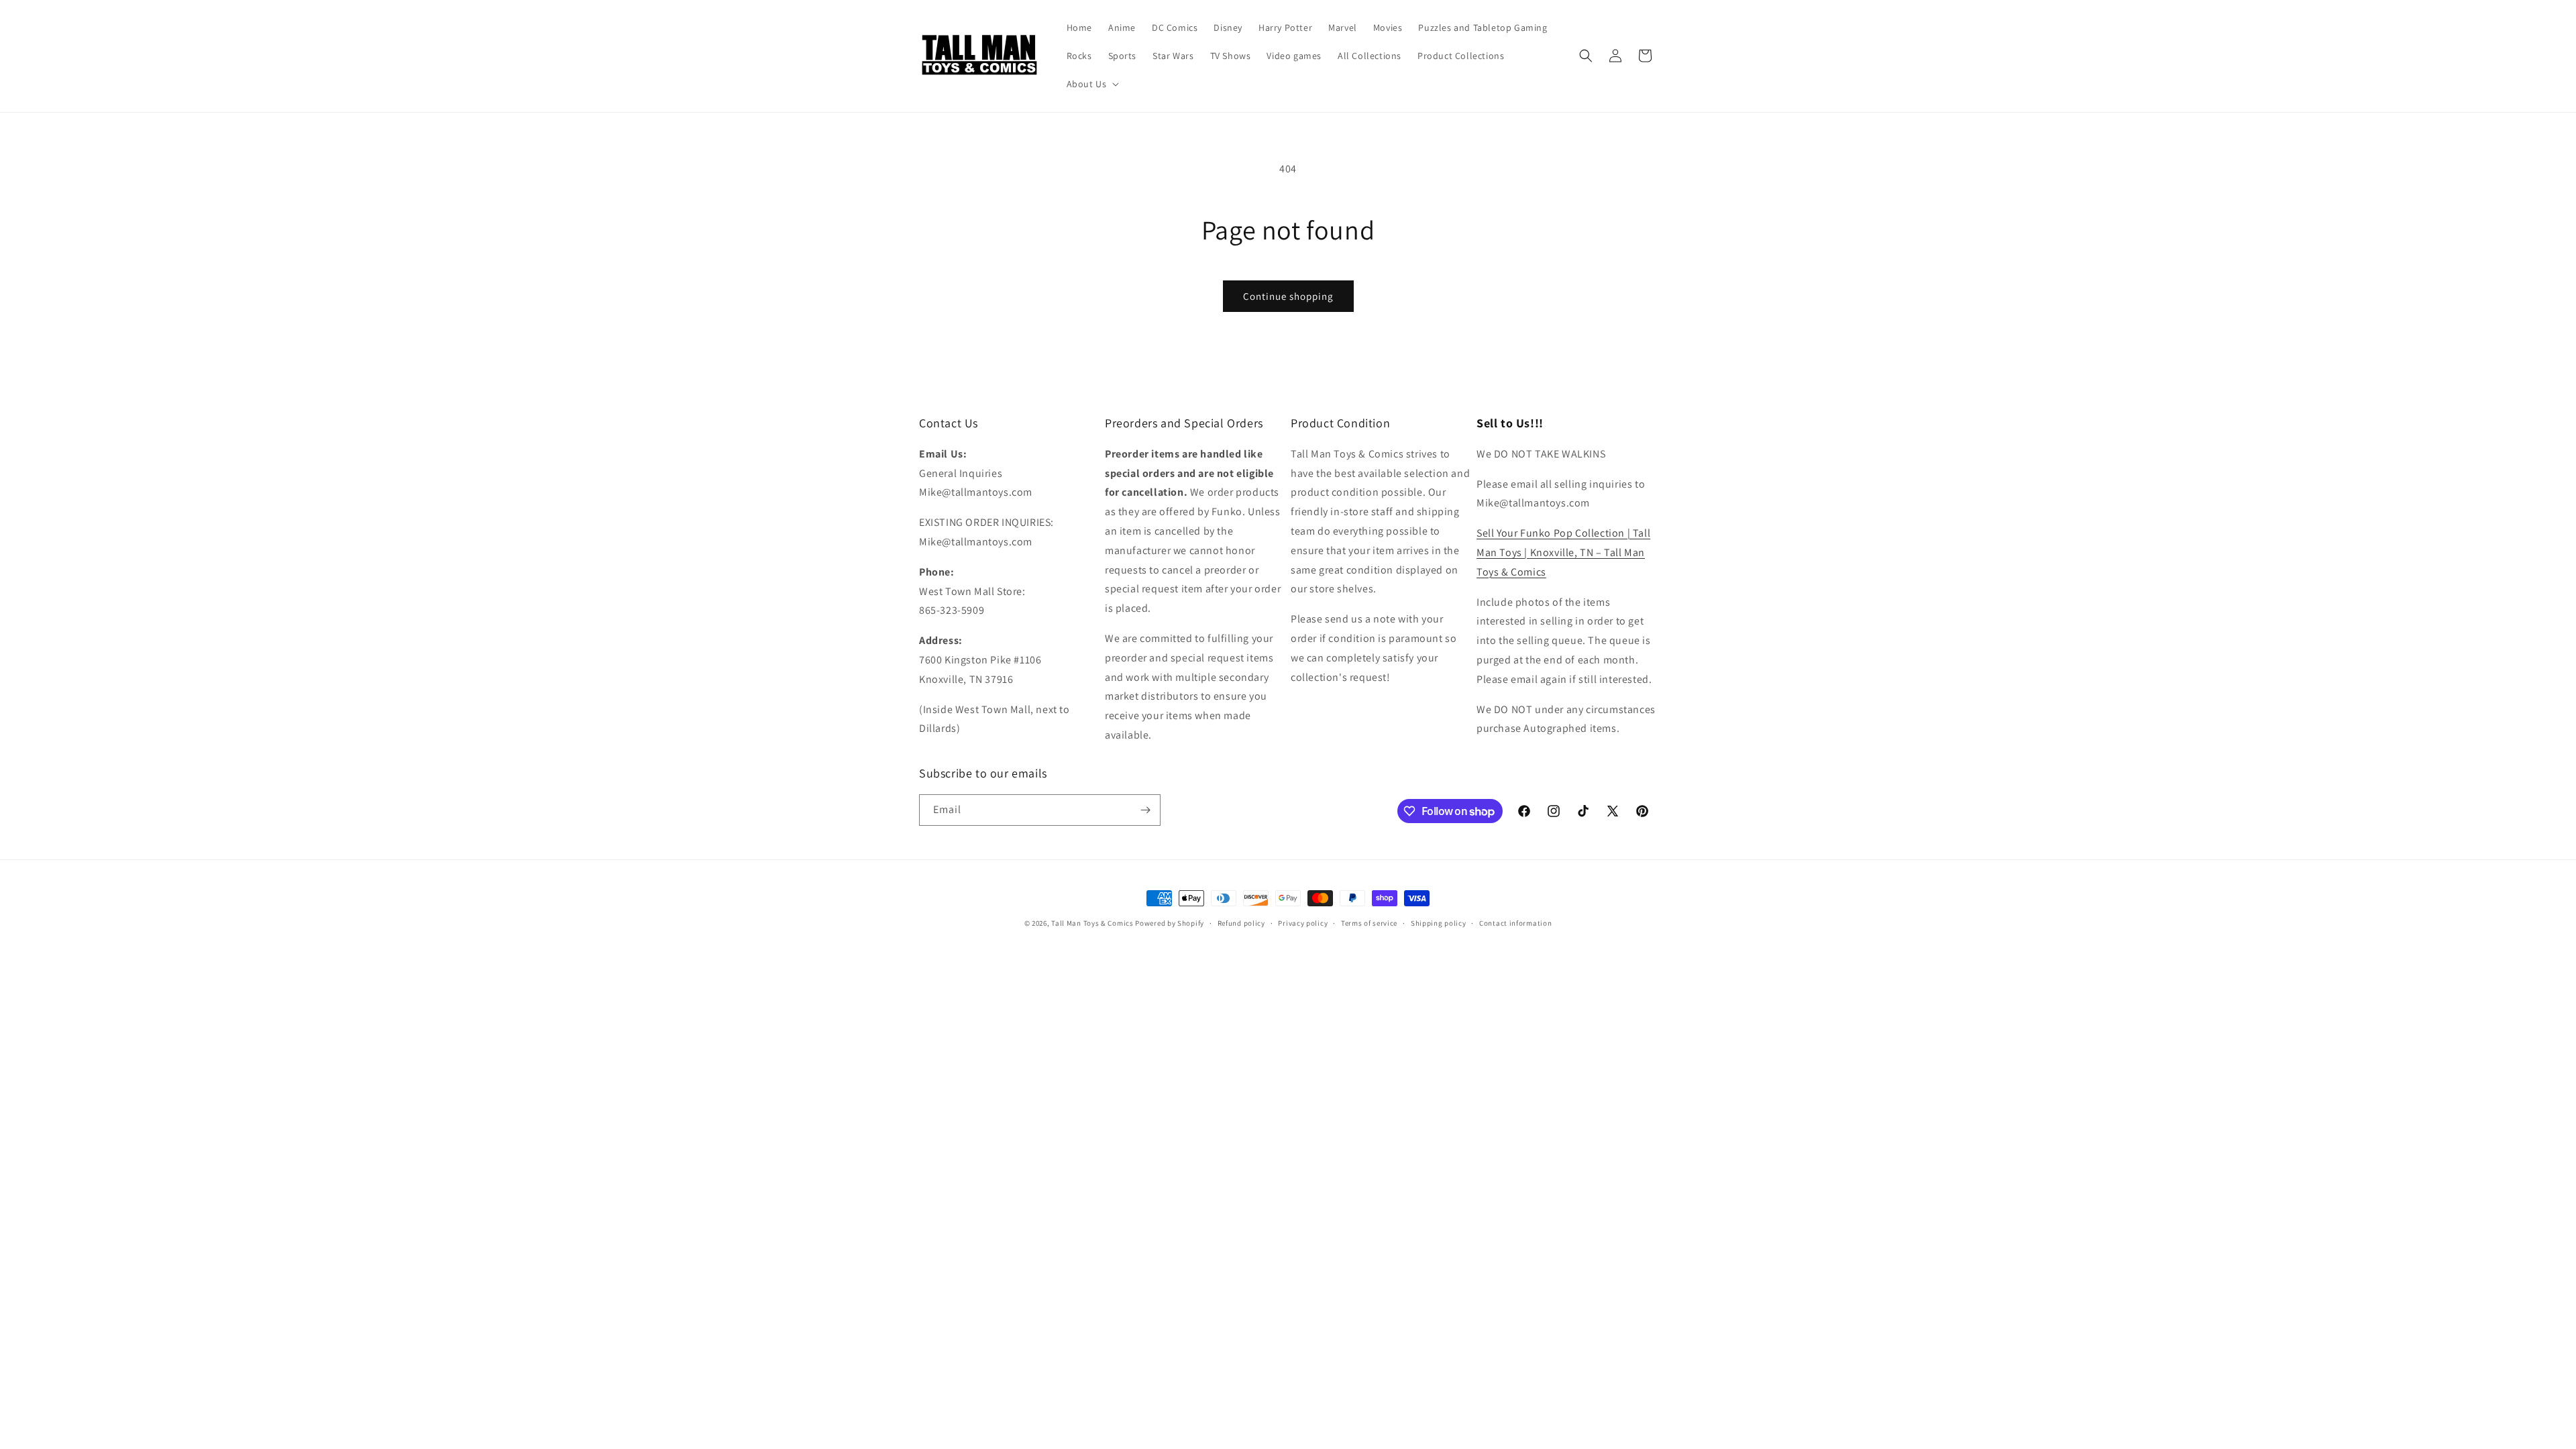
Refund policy (1241, 923)
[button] (1092, 84)
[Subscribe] (1145, 810)
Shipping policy (1439, 923)
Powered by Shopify (1170, 923)
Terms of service (1369, 923)
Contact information (1515, 923)
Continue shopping (1288, 296)
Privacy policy (1303, 923)
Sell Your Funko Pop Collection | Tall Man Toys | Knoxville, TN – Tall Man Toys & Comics (1563, 552)
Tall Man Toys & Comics (1092, 923)
